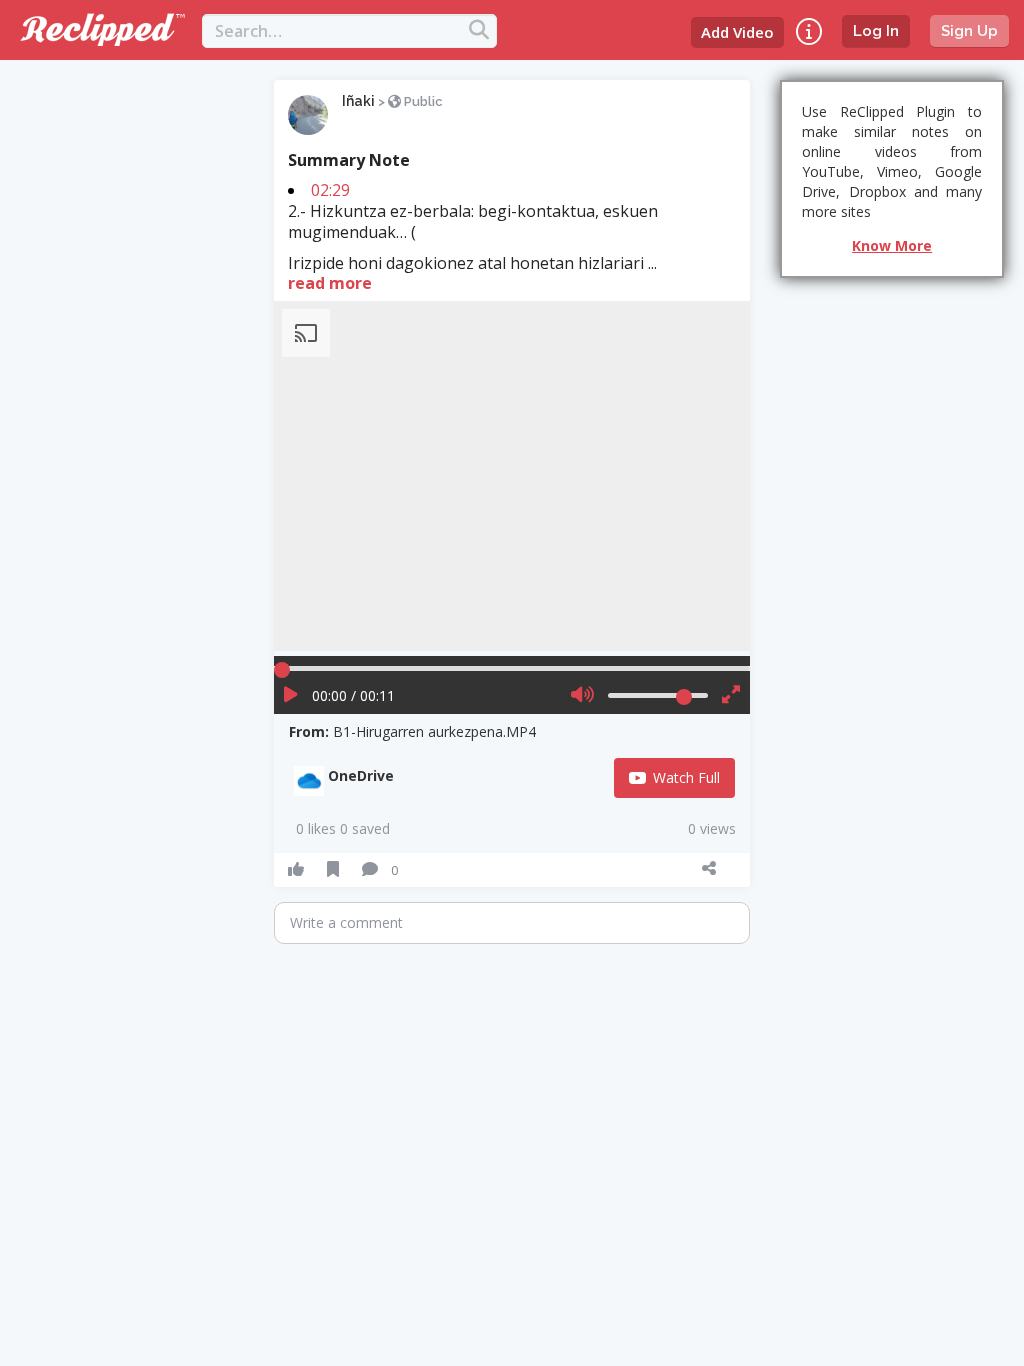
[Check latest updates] (809, 31)
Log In (876, 31)
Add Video (737, 32)
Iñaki (358, 101)
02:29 (330, 190)
